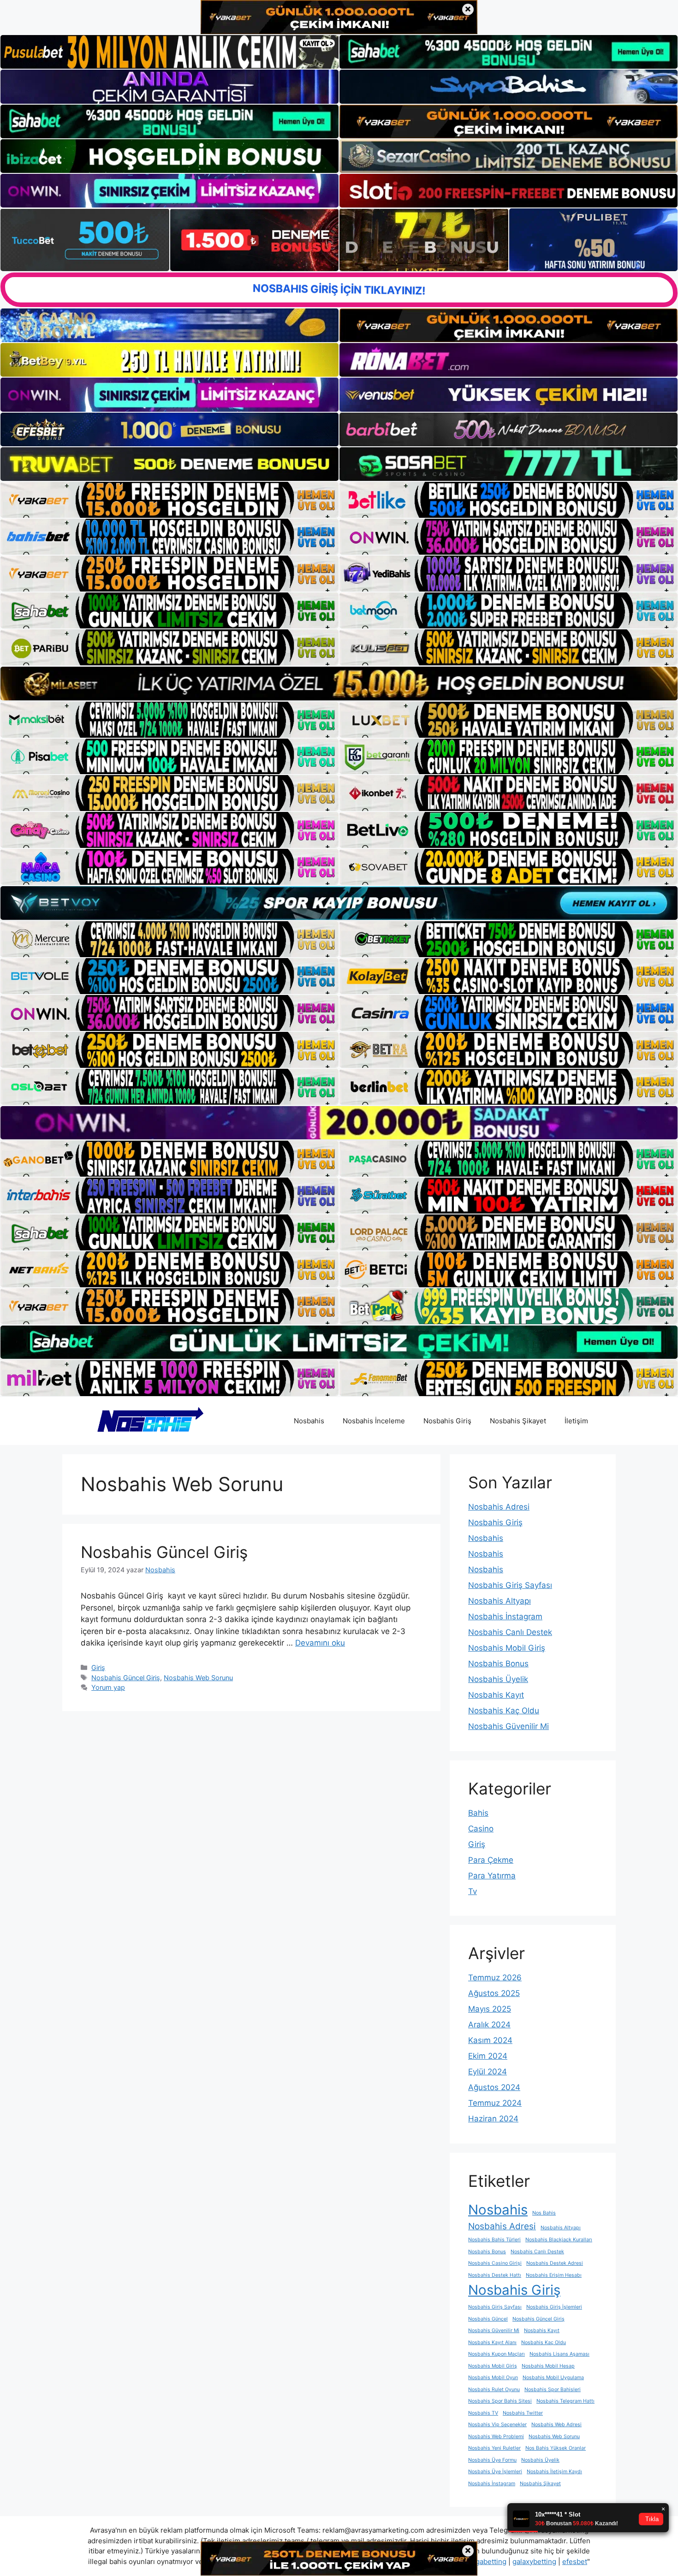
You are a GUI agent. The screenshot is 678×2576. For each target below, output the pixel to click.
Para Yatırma (492, 1876)
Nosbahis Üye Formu (492, 2460)
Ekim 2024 (488, 2056)
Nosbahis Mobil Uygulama (553, 2378)
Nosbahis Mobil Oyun (493, 2378)
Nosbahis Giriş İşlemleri (554, 2307)
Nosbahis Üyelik (498, 1679)
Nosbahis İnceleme (374, 1421)
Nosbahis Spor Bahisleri (553, 2389)
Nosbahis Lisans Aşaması (559, 2354)
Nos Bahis (544, 2213)
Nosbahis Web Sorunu (198, 1678)
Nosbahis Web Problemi (496, 2437)
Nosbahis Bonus (498, 1664)
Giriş (98, 1667)
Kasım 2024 (490, 2040)
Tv (473, 1891)
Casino (481, 1829)
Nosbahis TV (483, 2413)
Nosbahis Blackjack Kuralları (559, 2240)
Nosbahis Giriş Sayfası (510, 1585)
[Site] (169, 500)
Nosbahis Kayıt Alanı (492, 2342)
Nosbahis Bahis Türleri (494, 2240)
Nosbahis (309, 1421)
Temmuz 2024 (495, 2103)
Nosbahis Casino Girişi (495, 2263)
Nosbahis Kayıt (496, 1695)
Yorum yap (108, 1687)
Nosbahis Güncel (488, 2319)
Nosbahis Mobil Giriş (507, 1648)
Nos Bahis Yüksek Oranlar (556, 2448)
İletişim (576, 1421)
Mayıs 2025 (490, 2009)
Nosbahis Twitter (523, 2413)
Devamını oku (320, 1643)
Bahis (478, 1813)
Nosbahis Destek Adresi (555, 2263)
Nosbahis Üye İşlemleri (495, 2472)
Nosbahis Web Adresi (556, 2425)
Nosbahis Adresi (499, 1507)
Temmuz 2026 (495, 1978)
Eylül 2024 (488, 2072)
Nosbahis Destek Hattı (495, 2275)
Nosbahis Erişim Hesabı (554, 2275)
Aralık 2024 (489, 2025)
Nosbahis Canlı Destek (510, 1632)
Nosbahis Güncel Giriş (164, 1552)
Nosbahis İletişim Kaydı (554, 2472)
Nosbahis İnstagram (505, 1617)
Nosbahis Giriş (447, 1421)
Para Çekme (491, 1860)
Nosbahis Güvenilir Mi (508, 1726)
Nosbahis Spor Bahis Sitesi (500, 2401)
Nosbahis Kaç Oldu (504, 1711)
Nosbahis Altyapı (500, 1601)
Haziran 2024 (493, 2119)
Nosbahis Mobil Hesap (548, 2366)
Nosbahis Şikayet (518, 1421)
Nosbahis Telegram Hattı (565, 2401)
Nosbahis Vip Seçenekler (497, 2425)
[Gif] (339, 683)
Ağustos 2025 (494, 1993)
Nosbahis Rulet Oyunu (494, 2389)
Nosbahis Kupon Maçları (497, 2354)
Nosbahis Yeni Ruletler (494, 2448)
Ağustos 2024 (494, 2087)
